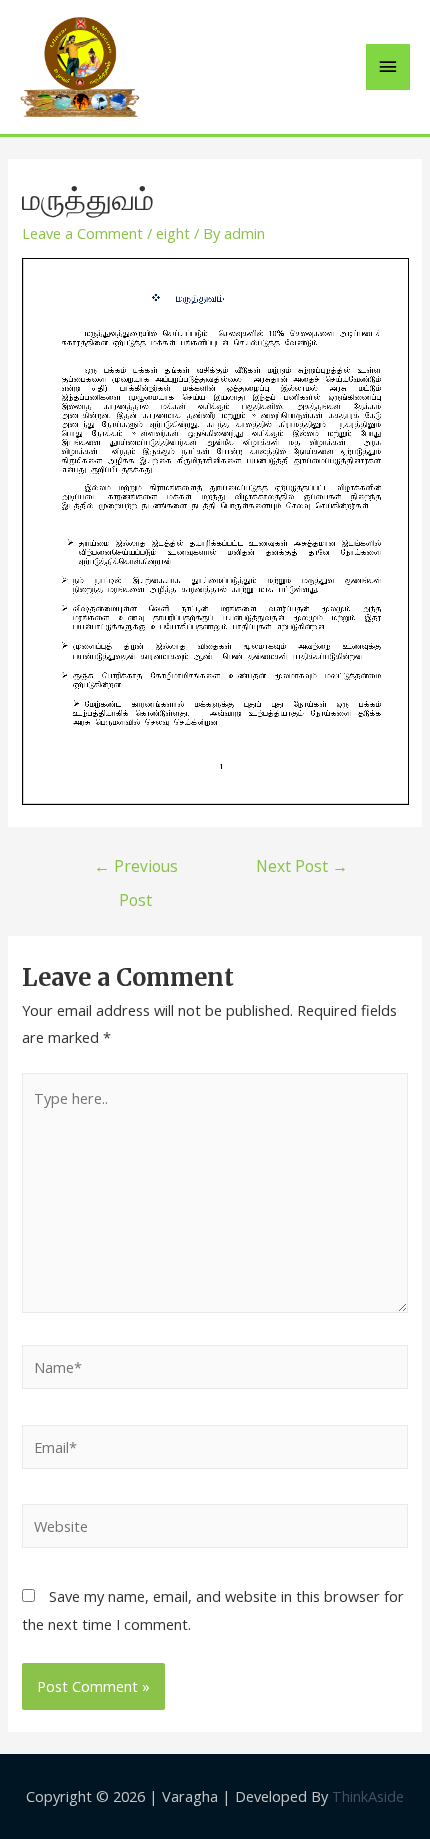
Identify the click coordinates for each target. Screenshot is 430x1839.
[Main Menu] (388, 67)
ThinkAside (366, 1796)
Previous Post (136, 870)
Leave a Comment (82, 233)
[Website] (214, 1529)
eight (173, 233)
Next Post (302, 866)
